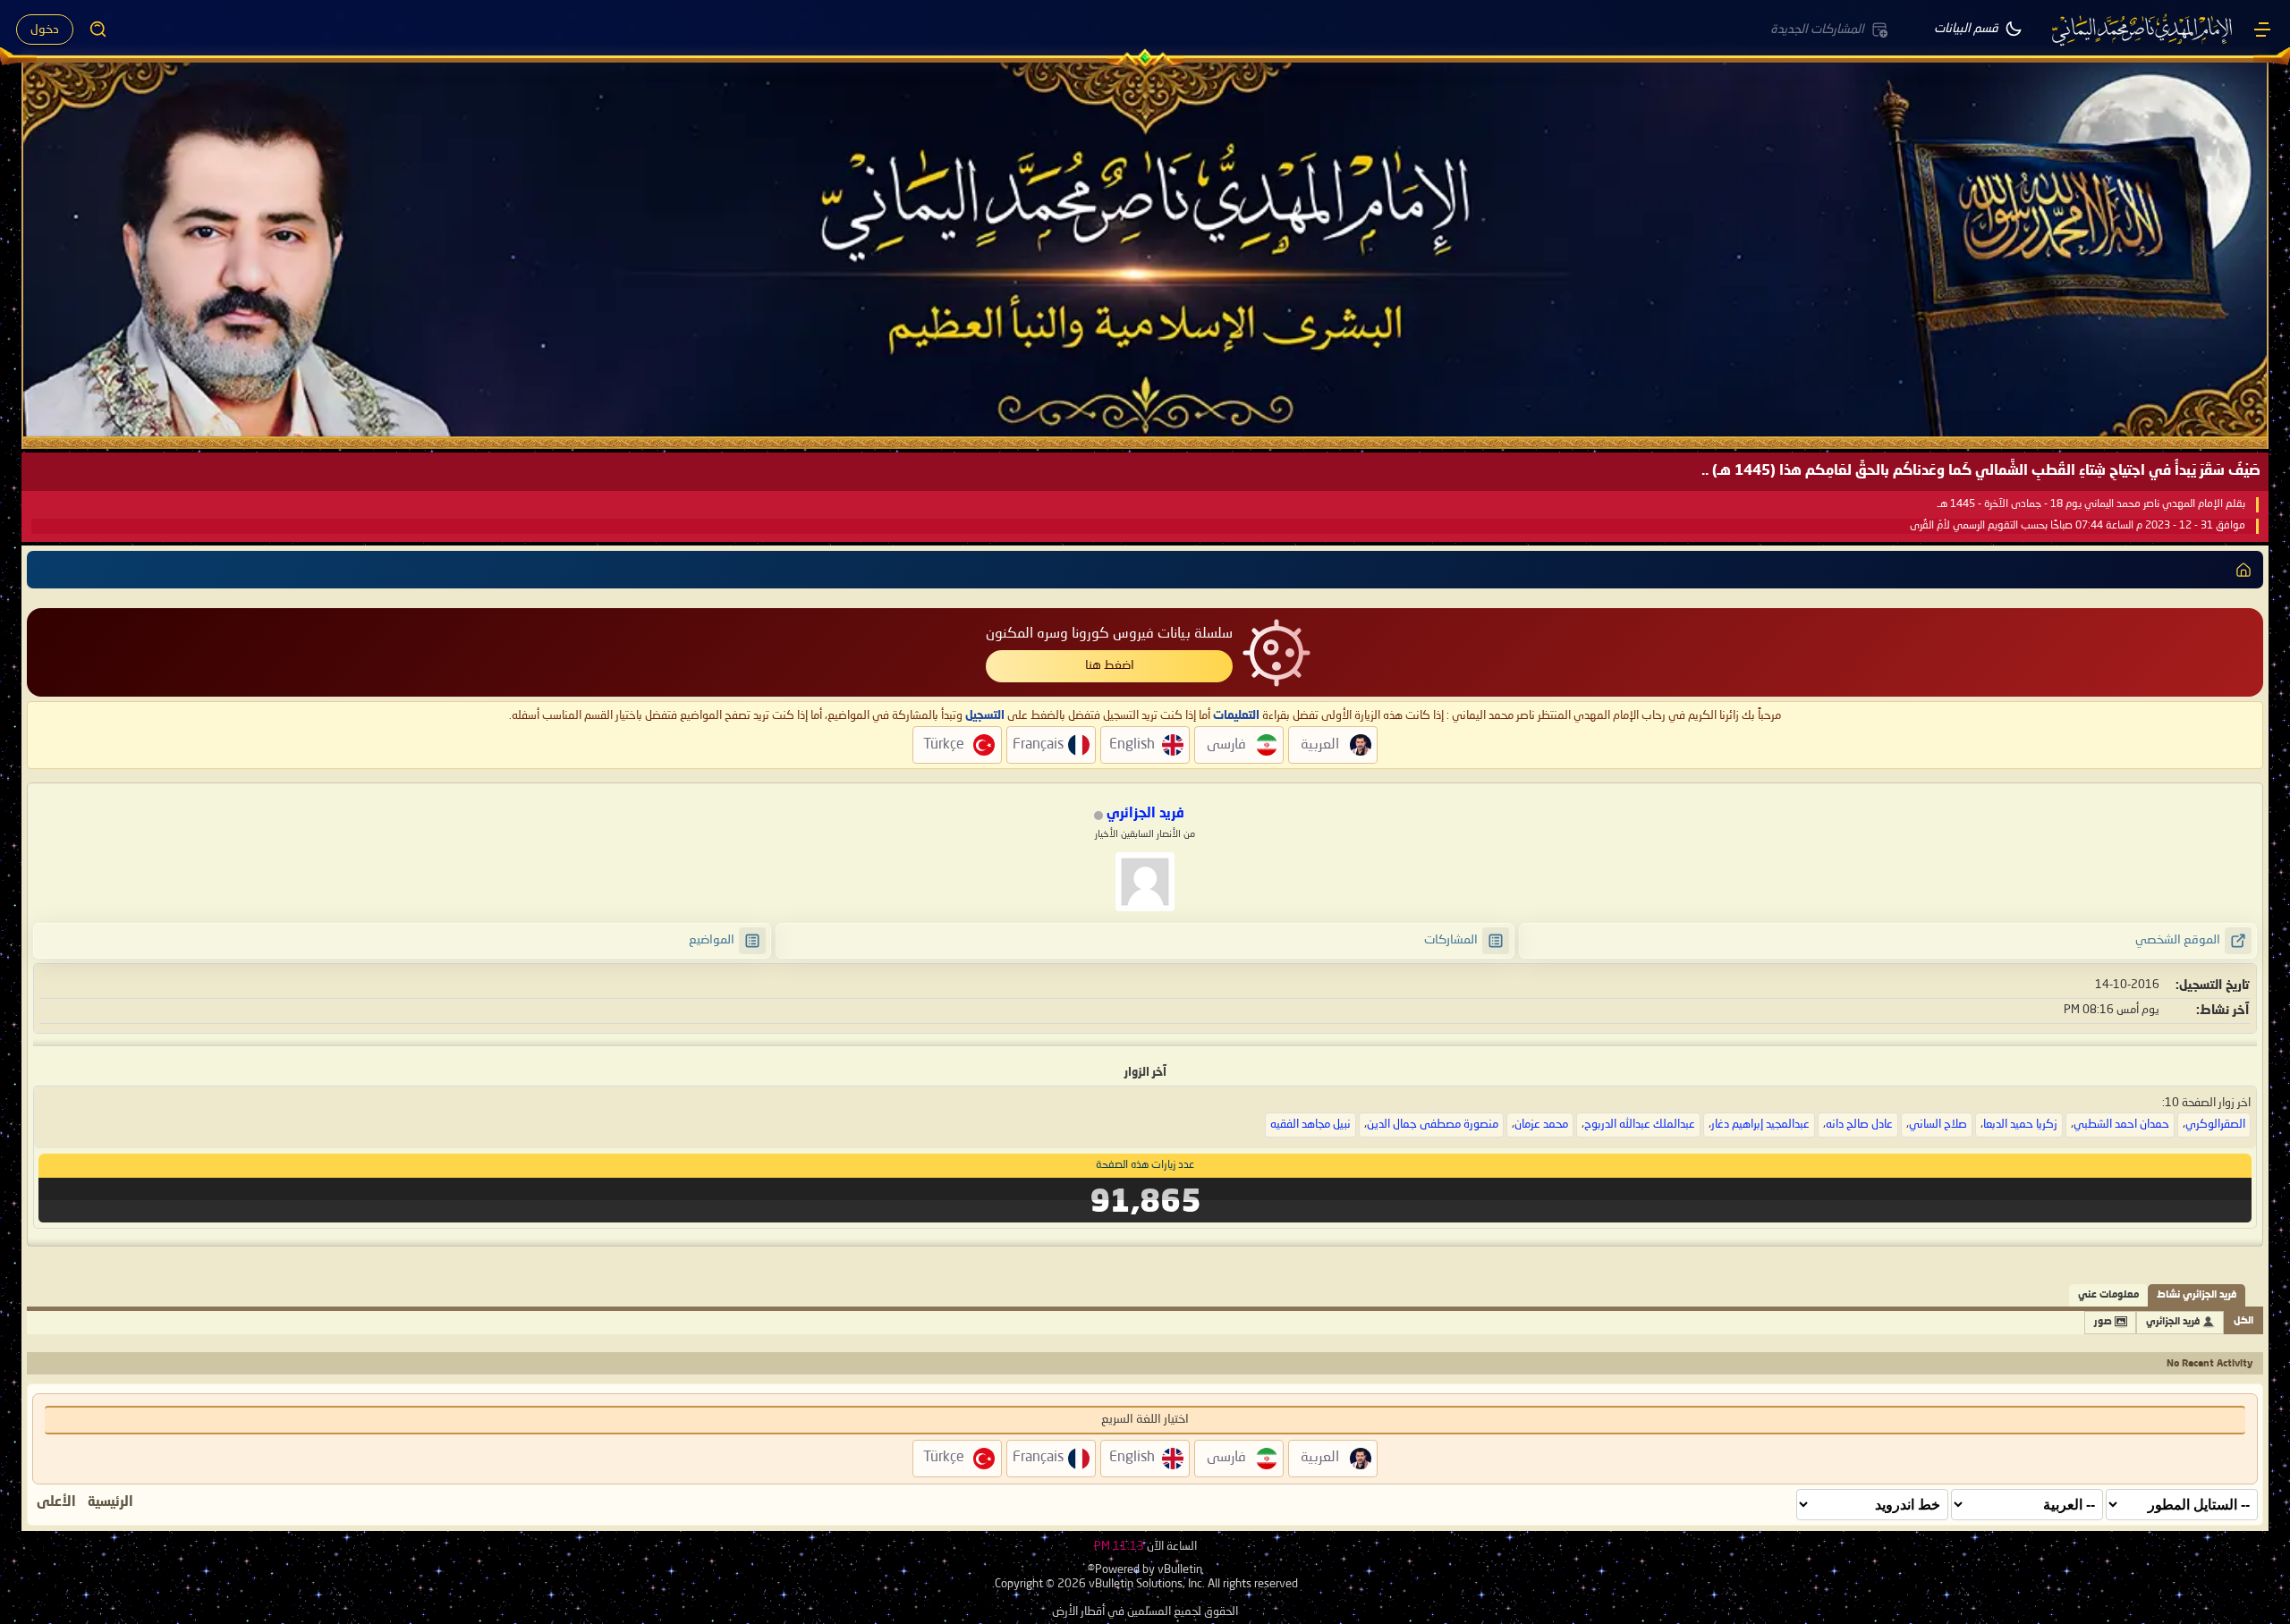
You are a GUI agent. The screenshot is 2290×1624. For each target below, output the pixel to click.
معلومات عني (2108, 1295)
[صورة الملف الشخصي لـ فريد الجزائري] (1145, 882)
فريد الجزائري (2173, 1322)
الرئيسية (110, 1502)
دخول (45, 30)
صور (2103, 1322)
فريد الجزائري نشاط (2197, 1295)
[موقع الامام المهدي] (2143, 30)
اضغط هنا (1110, 665)
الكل (2243, 1321)
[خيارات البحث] (98, 30)
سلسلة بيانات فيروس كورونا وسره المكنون (1109, 634)
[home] (2243, 570)
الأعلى (56, 1502)
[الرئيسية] (2262, 30)
